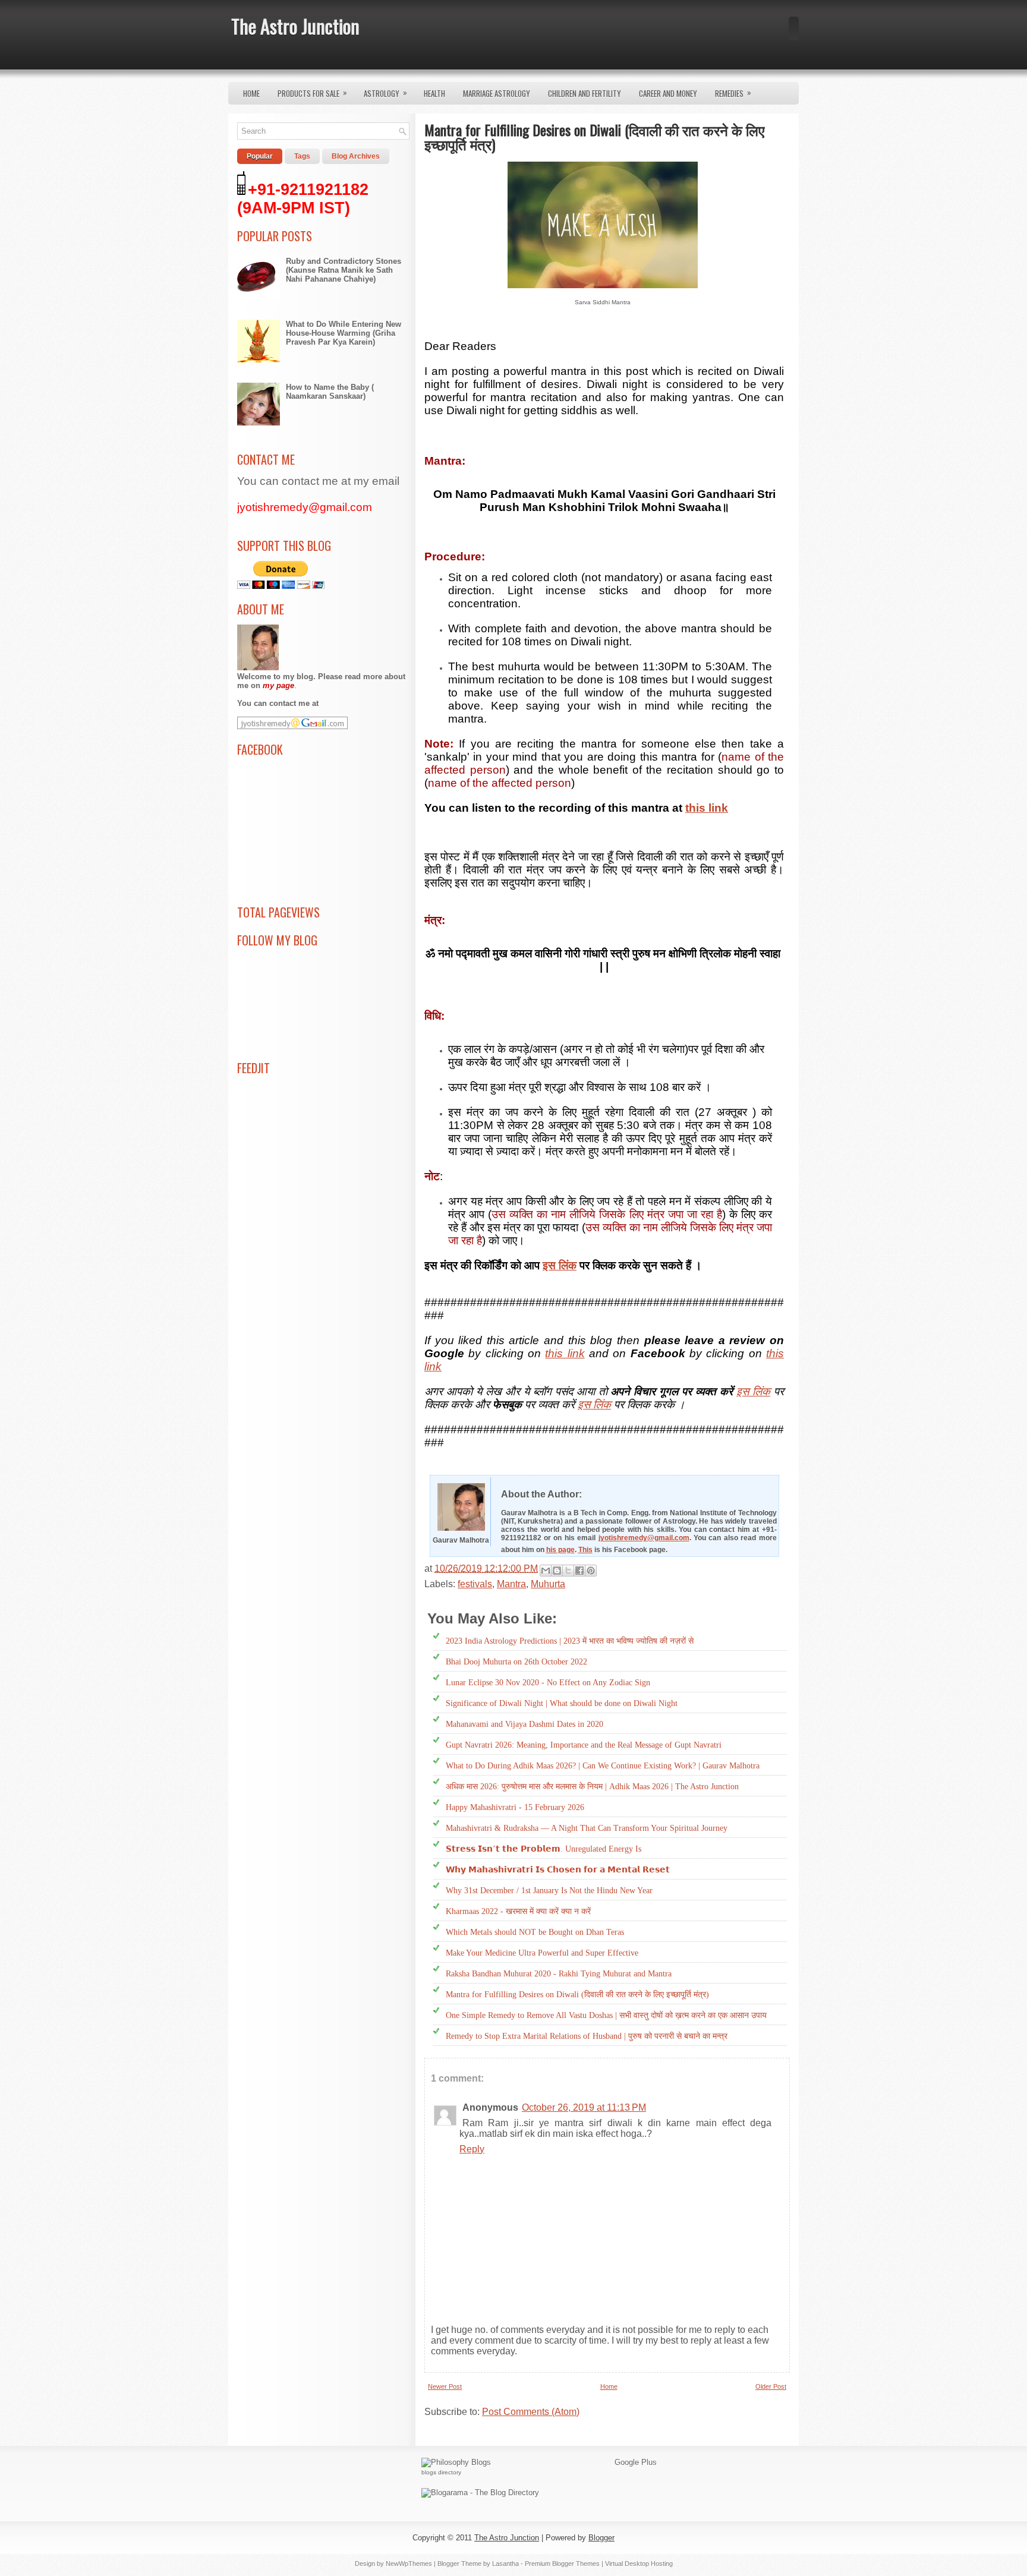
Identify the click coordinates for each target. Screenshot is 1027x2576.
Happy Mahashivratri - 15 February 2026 (515, 1807)
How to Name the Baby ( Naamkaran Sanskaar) (330, 392)
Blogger (601, 2538)
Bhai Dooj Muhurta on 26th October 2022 (516, 1662)
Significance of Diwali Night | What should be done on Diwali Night (562, 1703)
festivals (475, 1584)
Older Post (771, 2386)
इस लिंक (560, 1265)
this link (707, 808)
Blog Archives (356, 156)
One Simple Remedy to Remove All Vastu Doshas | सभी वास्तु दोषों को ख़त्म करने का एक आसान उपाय (606, 2015)
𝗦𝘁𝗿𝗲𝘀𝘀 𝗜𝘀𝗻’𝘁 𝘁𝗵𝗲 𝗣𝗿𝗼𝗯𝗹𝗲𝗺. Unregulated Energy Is (544, 1849)
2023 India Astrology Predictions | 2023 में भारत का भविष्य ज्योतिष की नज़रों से (570, 1641)
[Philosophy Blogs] (456, 2462)
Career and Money (668, 93)
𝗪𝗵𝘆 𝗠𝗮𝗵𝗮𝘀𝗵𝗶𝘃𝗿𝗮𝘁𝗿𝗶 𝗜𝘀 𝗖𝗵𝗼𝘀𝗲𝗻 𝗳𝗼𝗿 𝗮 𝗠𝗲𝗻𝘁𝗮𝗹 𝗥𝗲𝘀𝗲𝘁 (558, 1870)
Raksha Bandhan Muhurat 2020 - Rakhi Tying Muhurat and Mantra (559, 1974)
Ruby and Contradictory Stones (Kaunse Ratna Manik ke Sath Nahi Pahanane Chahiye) (344, 270)
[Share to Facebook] (579, 1571)
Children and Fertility (585, 93)
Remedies (733, 93)
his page (560, 1550)
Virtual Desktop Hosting (639, 2564)
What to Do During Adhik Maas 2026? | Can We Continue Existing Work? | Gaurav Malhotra (603, 1766)
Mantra (511, 1584)
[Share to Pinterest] (591, 1571)
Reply (472, 2149)
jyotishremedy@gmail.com (644, 1538)
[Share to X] (568, 1571)
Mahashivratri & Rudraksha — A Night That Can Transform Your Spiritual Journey (587, 1828)
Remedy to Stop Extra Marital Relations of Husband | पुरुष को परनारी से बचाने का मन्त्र (587, 2036)
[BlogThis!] (557, 1571)
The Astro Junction (295, 26)
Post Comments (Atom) (531, 2412)
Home (251, 93)
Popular (260, 156)
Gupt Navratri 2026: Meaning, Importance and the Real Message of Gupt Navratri (584, 1745)
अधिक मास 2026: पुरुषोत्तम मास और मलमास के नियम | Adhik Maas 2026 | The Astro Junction (592, 1787)
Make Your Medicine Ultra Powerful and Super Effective (542, 1953)
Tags (302, 156)
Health (434, 93)
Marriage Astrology (497, 93)
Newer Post (445, 2386)
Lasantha (505, 2564)
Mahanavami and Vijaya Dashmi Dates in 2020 (524, 1724)
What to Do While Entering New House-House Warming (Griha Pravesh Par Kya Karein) (344, 333)
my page (278, 685)
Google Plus (636, 2462)
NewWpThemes (409, 2564)
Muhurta (548, 1584)
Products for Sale (312, 93)
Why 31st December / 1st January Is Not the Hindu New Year (549, 1891)
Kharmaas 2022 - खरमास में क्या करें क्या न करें (518, 1911)
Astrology (385, 93)
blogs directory (441, 2472)
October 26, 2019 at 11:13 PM (584, 2107)
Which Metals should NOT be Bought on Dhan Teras (535, 1932)
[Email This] (546, 1571)
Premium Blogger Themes (562, 2564)
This (585, 1550)
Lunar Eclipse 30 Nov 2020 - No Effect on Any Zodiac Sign (548, 1683)
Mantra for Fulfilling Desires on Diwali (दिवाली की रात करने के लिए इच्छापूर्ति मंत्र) (577, 1995)
